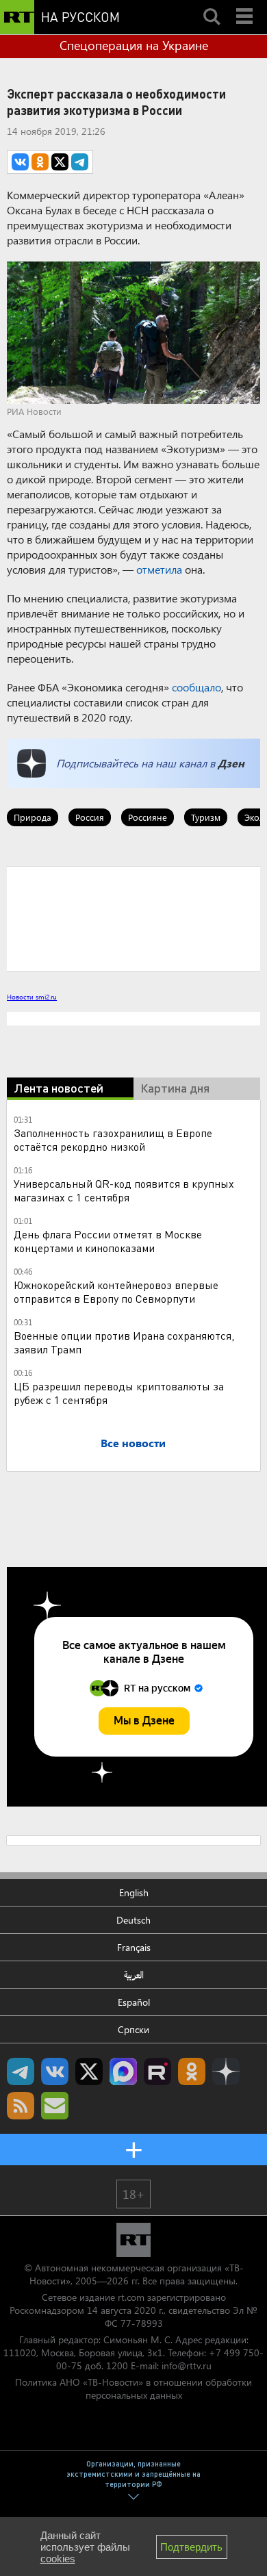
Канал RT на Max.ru (123, 2071)
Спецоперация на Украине (134, 45)
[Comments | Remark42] (133, 918)
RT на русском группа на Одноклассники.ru (192, 2071)
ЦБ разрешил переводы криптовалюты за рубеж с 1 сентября (119, 1393)
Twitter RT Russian (89, 2071)
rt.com (131, 2297)
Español (134, 2002)
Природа (33, 817)
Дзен (231, 763)
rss (21, 2106)
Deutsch (133, 1920)
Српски (133, 2029)
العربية (134, 1975)
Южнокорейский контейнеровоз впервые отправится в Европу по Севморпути (116, 1291)
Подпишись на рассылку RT (55, 2106)
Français (134, 1947)
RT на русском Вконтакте (55, 2071)
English (134, 1892)
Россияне (148, 817)
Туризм (206, 817)
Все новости (133, 1443)
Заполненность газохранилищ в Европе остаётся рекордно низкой (113, 1139)
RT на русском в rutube (157, 2071)
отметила (159, 569)
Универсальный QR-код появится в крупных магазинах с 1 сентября (124, 1190)
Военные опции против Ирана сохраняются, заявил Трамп (124, 1342)
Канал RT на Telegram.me (21, 2071)
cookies (58, 2559)
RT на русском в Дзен (226, 2071)
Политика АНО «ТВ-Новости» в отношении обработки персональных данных (133, 2388)
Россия (90, 817)
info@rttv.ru (187, 2365)
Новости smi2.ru (32, 997)
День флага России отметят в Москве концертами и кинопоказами (108, 1241)
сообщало (196, 687)
